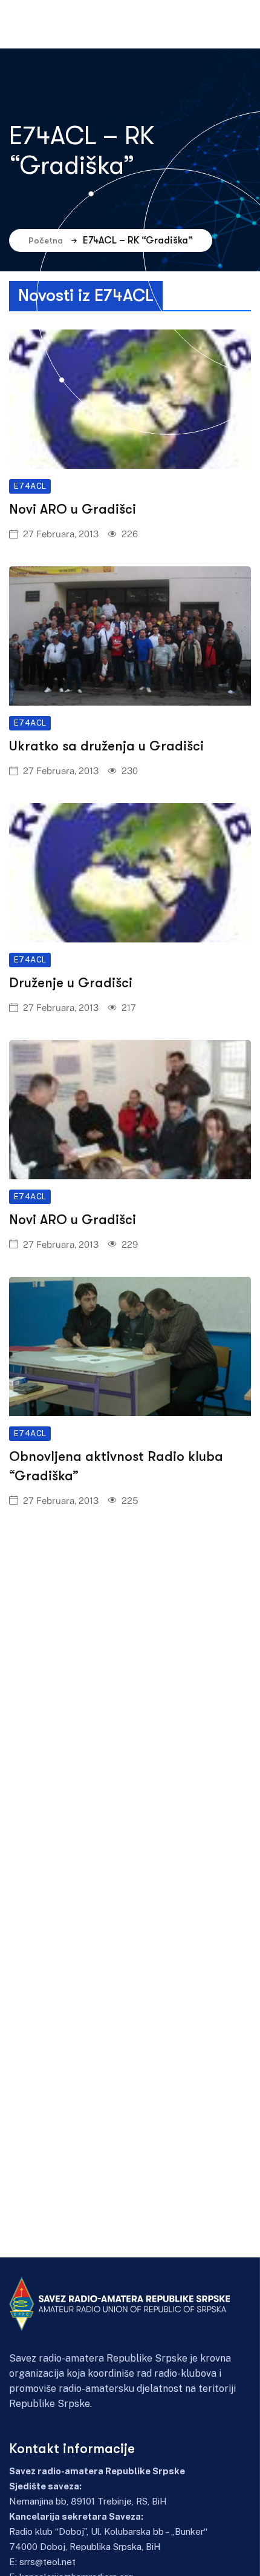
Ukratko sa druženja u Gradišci (106, 746)
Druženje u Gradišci (71, 983)
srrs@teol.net (47, 2562)
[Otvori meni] (199, 24)
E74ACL (30, 486)
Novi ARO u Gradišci (73, 509)
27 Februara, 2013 (61, 534)
